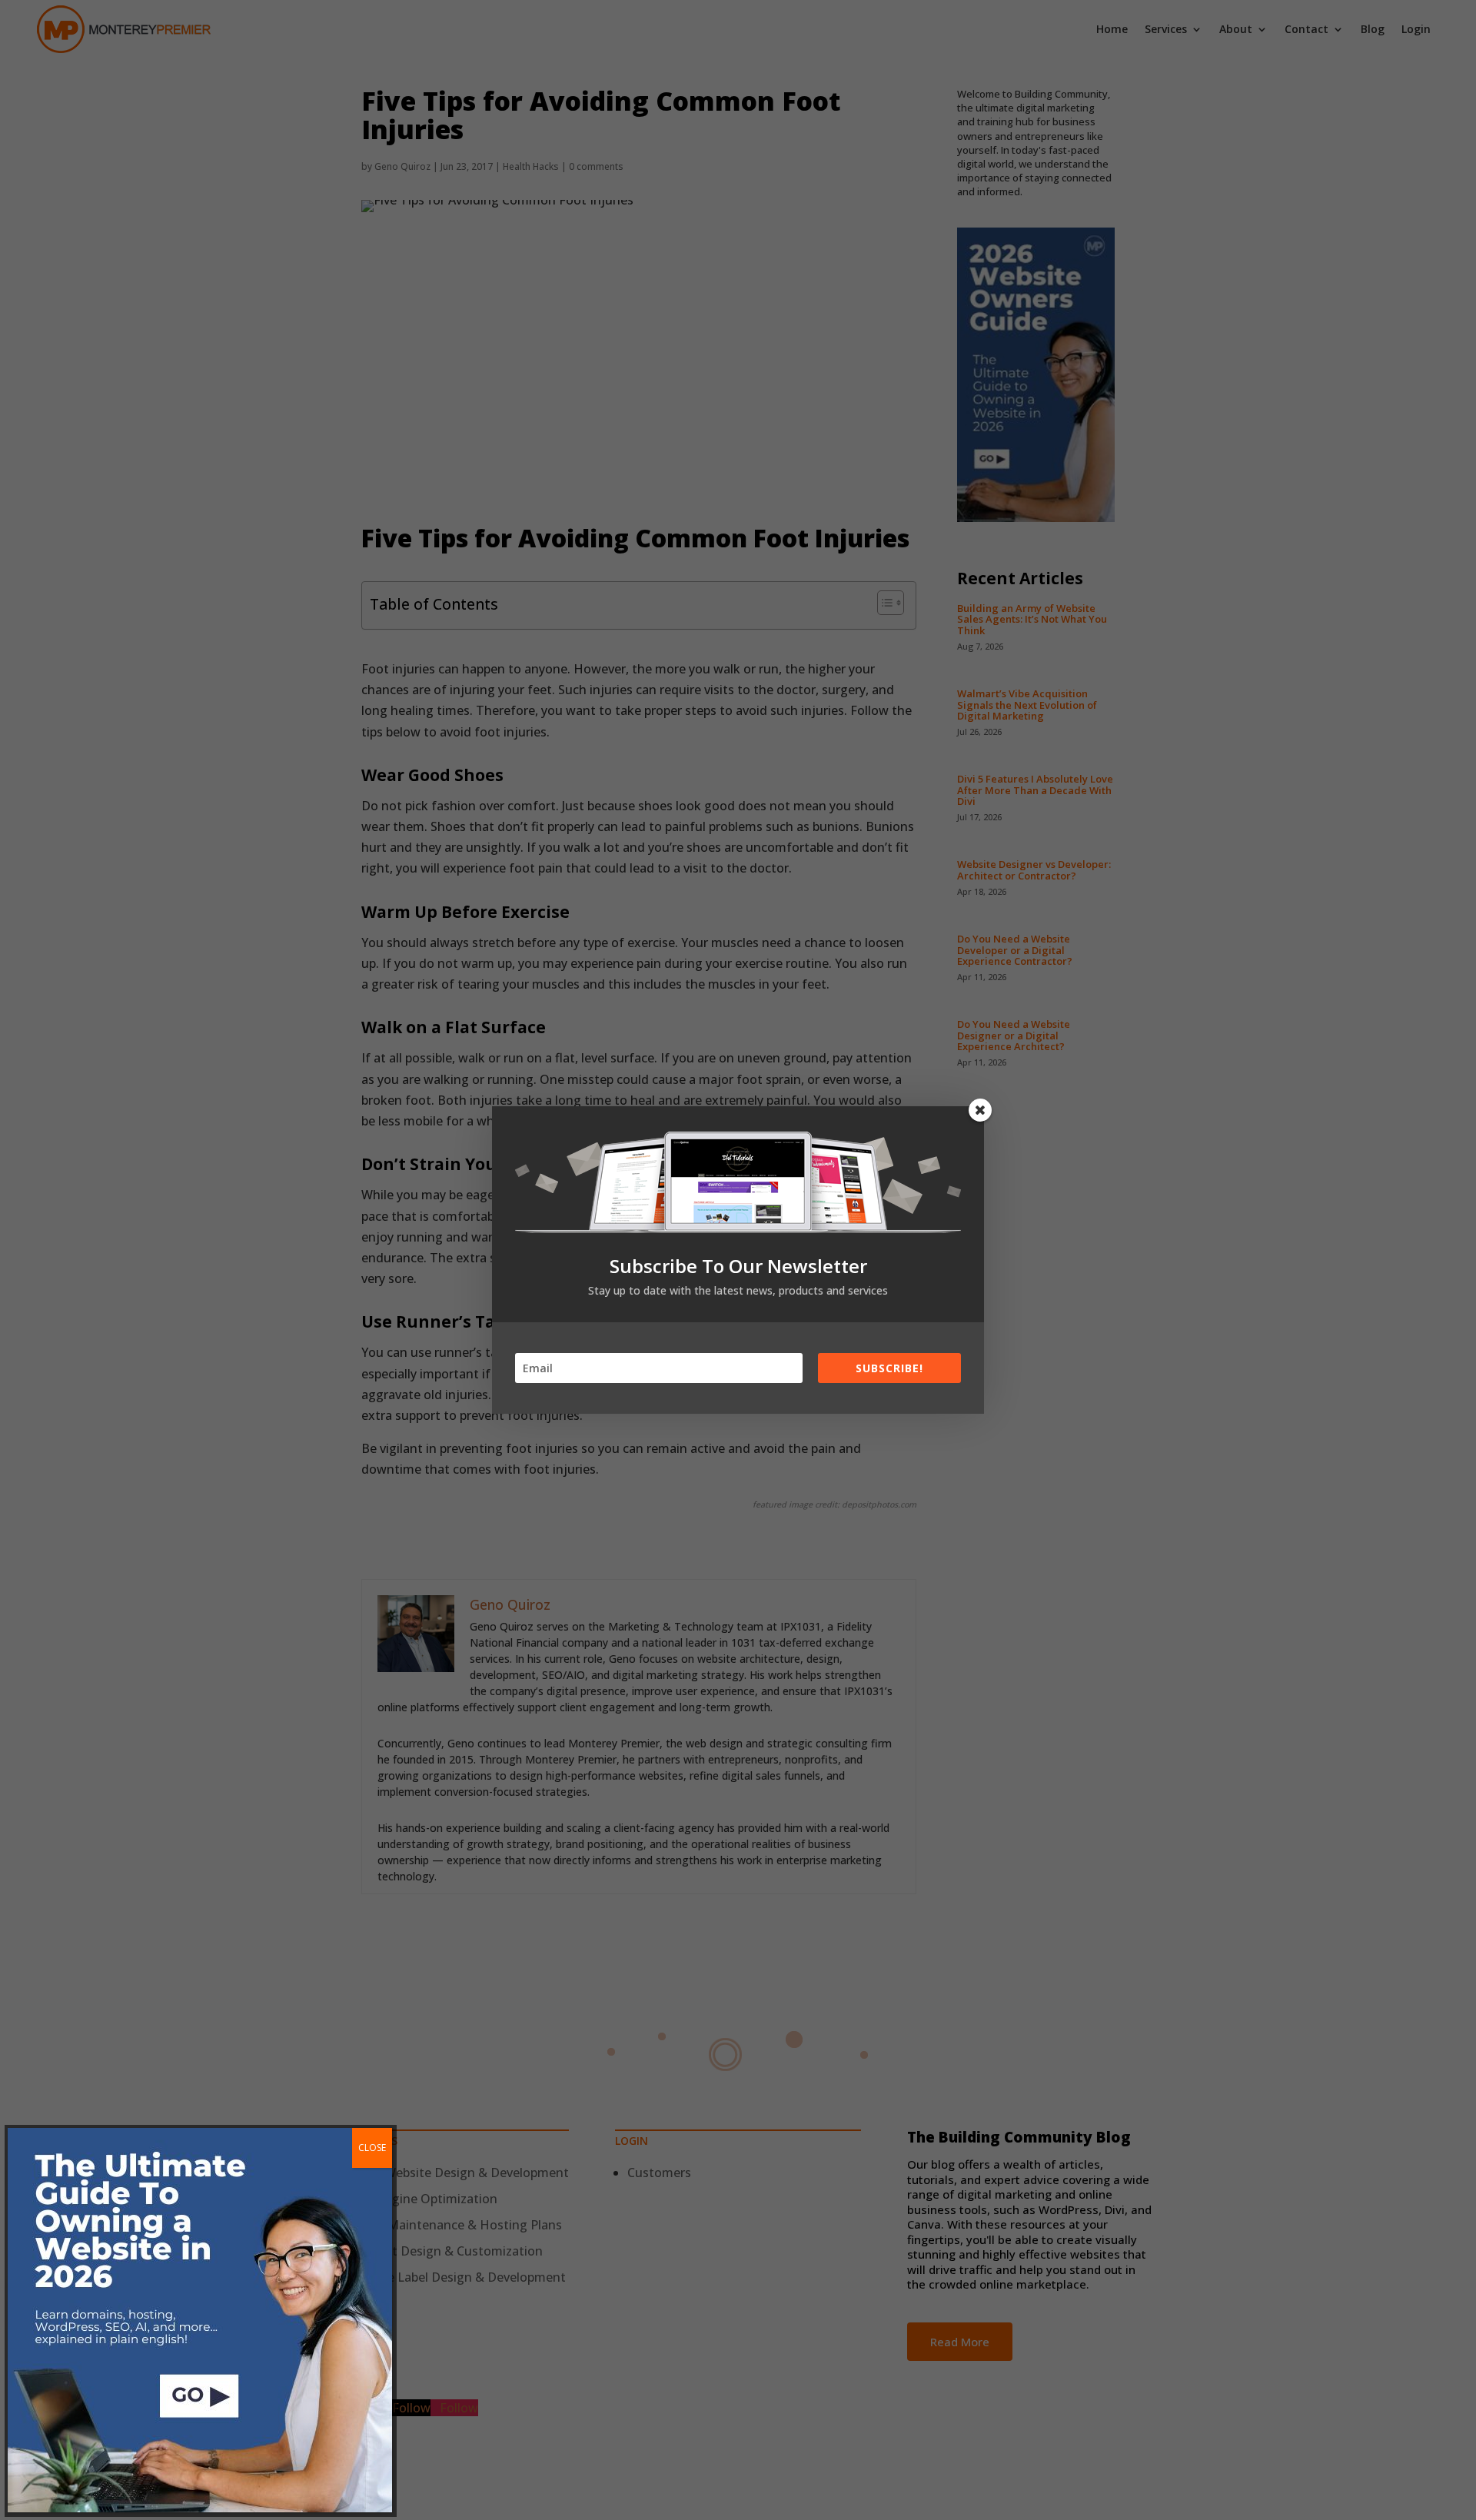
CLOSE (372, 2148)
